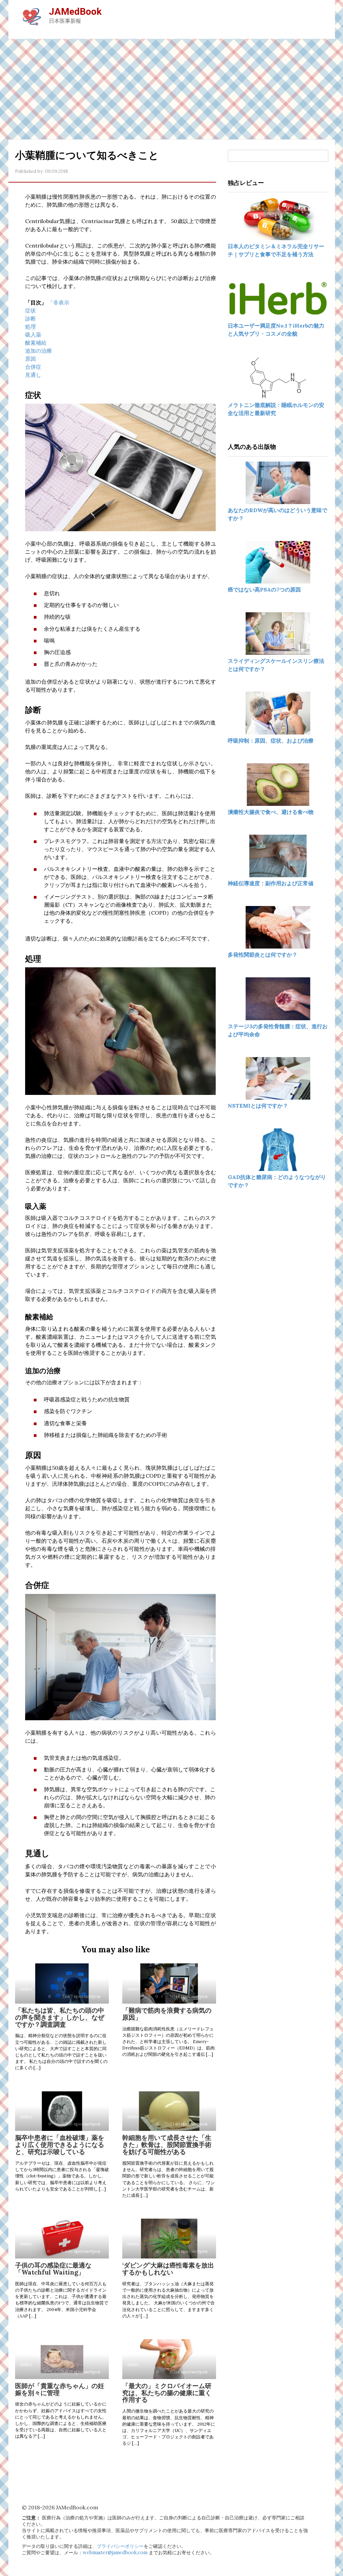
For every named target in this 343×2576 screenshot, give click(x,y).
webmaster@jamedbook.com (115, 2553)
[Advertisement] (171, 89)
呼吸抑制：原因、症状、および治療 (271, 741)
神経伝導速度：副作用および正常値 (271, 883)
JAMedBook (75, 12)
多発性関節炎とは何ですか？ (263, 955)
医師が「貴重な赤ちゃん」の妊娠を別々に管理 (60, 2389)
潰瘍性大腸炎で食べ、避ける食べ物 (271, 812)
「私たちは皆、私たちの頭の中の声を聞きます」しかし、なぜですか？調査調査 (60, 2017)
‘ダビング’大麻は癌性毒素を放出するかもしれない (168, 2269)
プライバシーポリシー (120, 2546)
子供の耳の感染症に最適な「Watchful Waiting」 (53, 2269)
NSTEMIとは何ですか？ (258, 1106)
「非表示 (59, 302)
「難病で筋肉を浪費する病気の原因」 (167, 2014)
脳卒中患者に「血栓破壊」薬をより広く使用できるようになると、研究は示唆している (60, 2145)
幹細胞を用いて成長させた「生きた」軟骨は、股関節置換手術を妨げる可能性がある (167, 2145)
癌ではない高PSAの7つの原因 (264, 589)
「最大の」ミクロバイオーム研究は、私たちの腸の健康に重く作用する (167, 2393)
